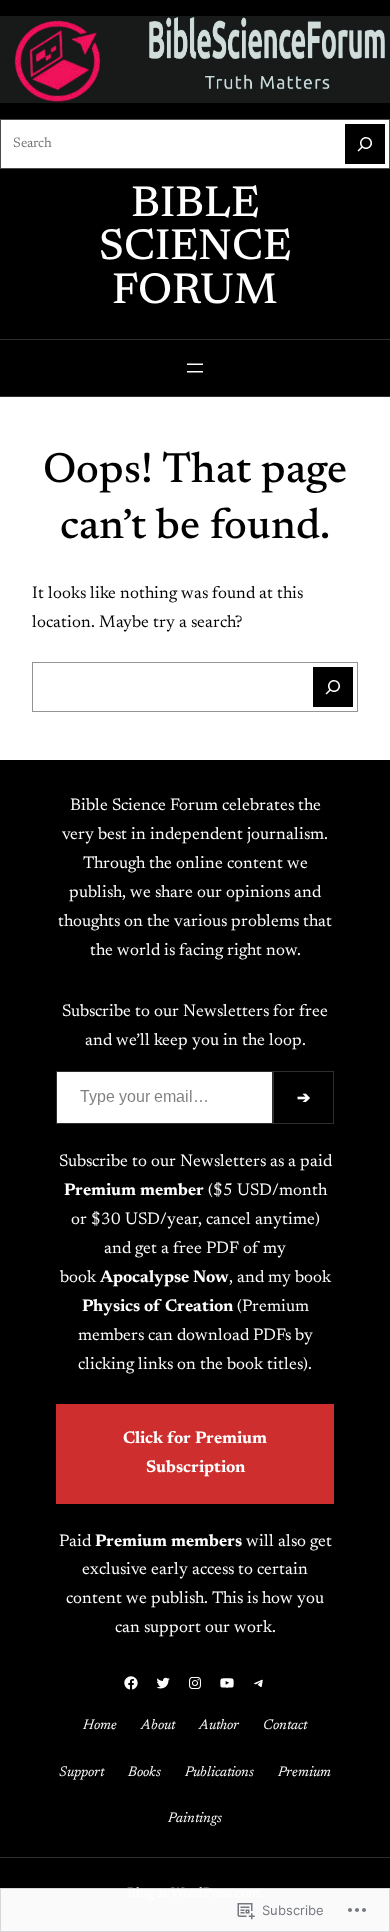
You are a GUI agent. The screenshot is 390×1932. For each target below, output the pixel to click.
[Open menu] (195, 368)
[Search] (365, 144)
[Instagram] (195, 1683)
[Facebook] (131, 1683)
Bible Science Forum (195, 249)
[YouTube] (227, 1683)
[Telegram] (259, 1683)
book (144, 1278)
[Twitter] (163, 1683)
